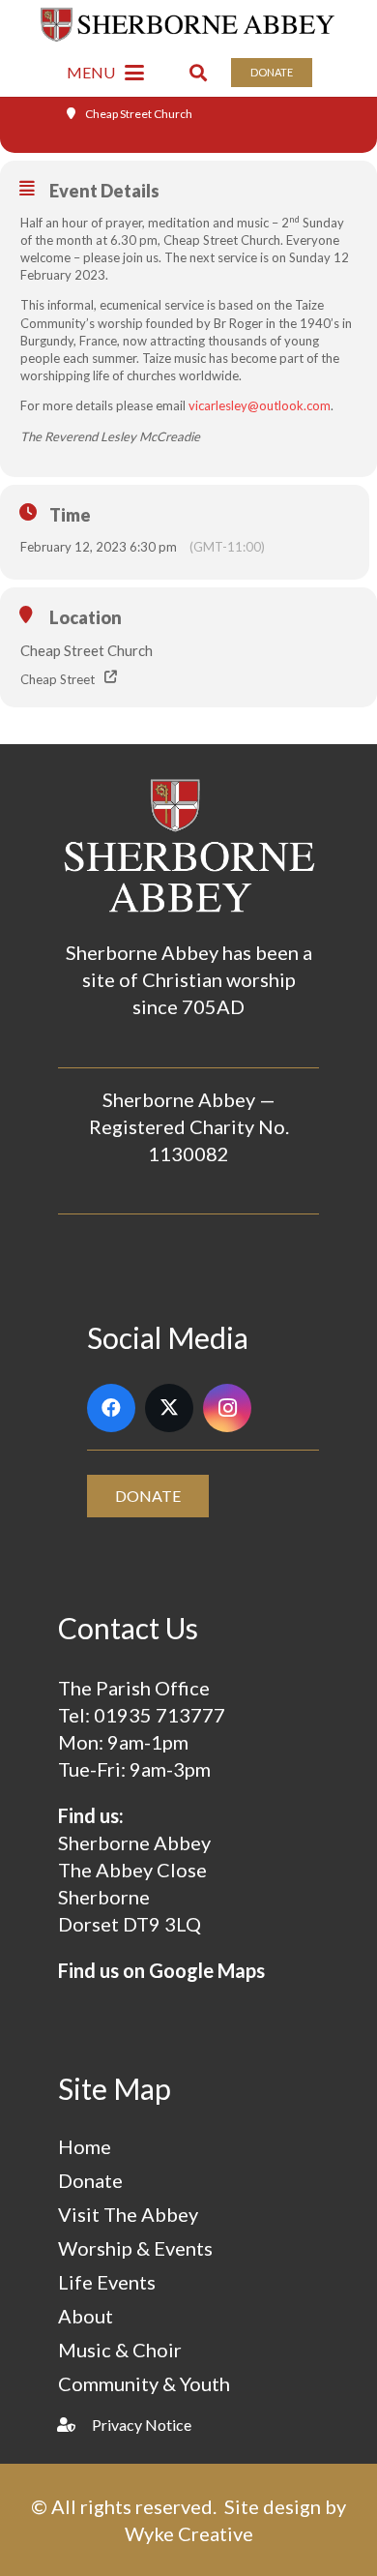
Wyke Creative (189, 2533)
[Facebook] (111, 1408)
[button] (105, 73)
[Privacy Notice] (75, 2425)
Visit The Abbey (128, 2214)
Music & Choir (120, 2350)
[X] (169, 1408)
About (86, 2316)
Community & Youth (144, 2383)
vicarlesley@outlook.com (260, 405)
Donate (90, 2180)
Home (85, 2146)
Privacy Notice (142, 2425)
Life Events (107, 2282)
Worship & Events (135, 2248)
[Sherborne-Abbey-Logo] (189, 24)
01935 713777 (159, 1715)
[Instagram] (227, 1408)
